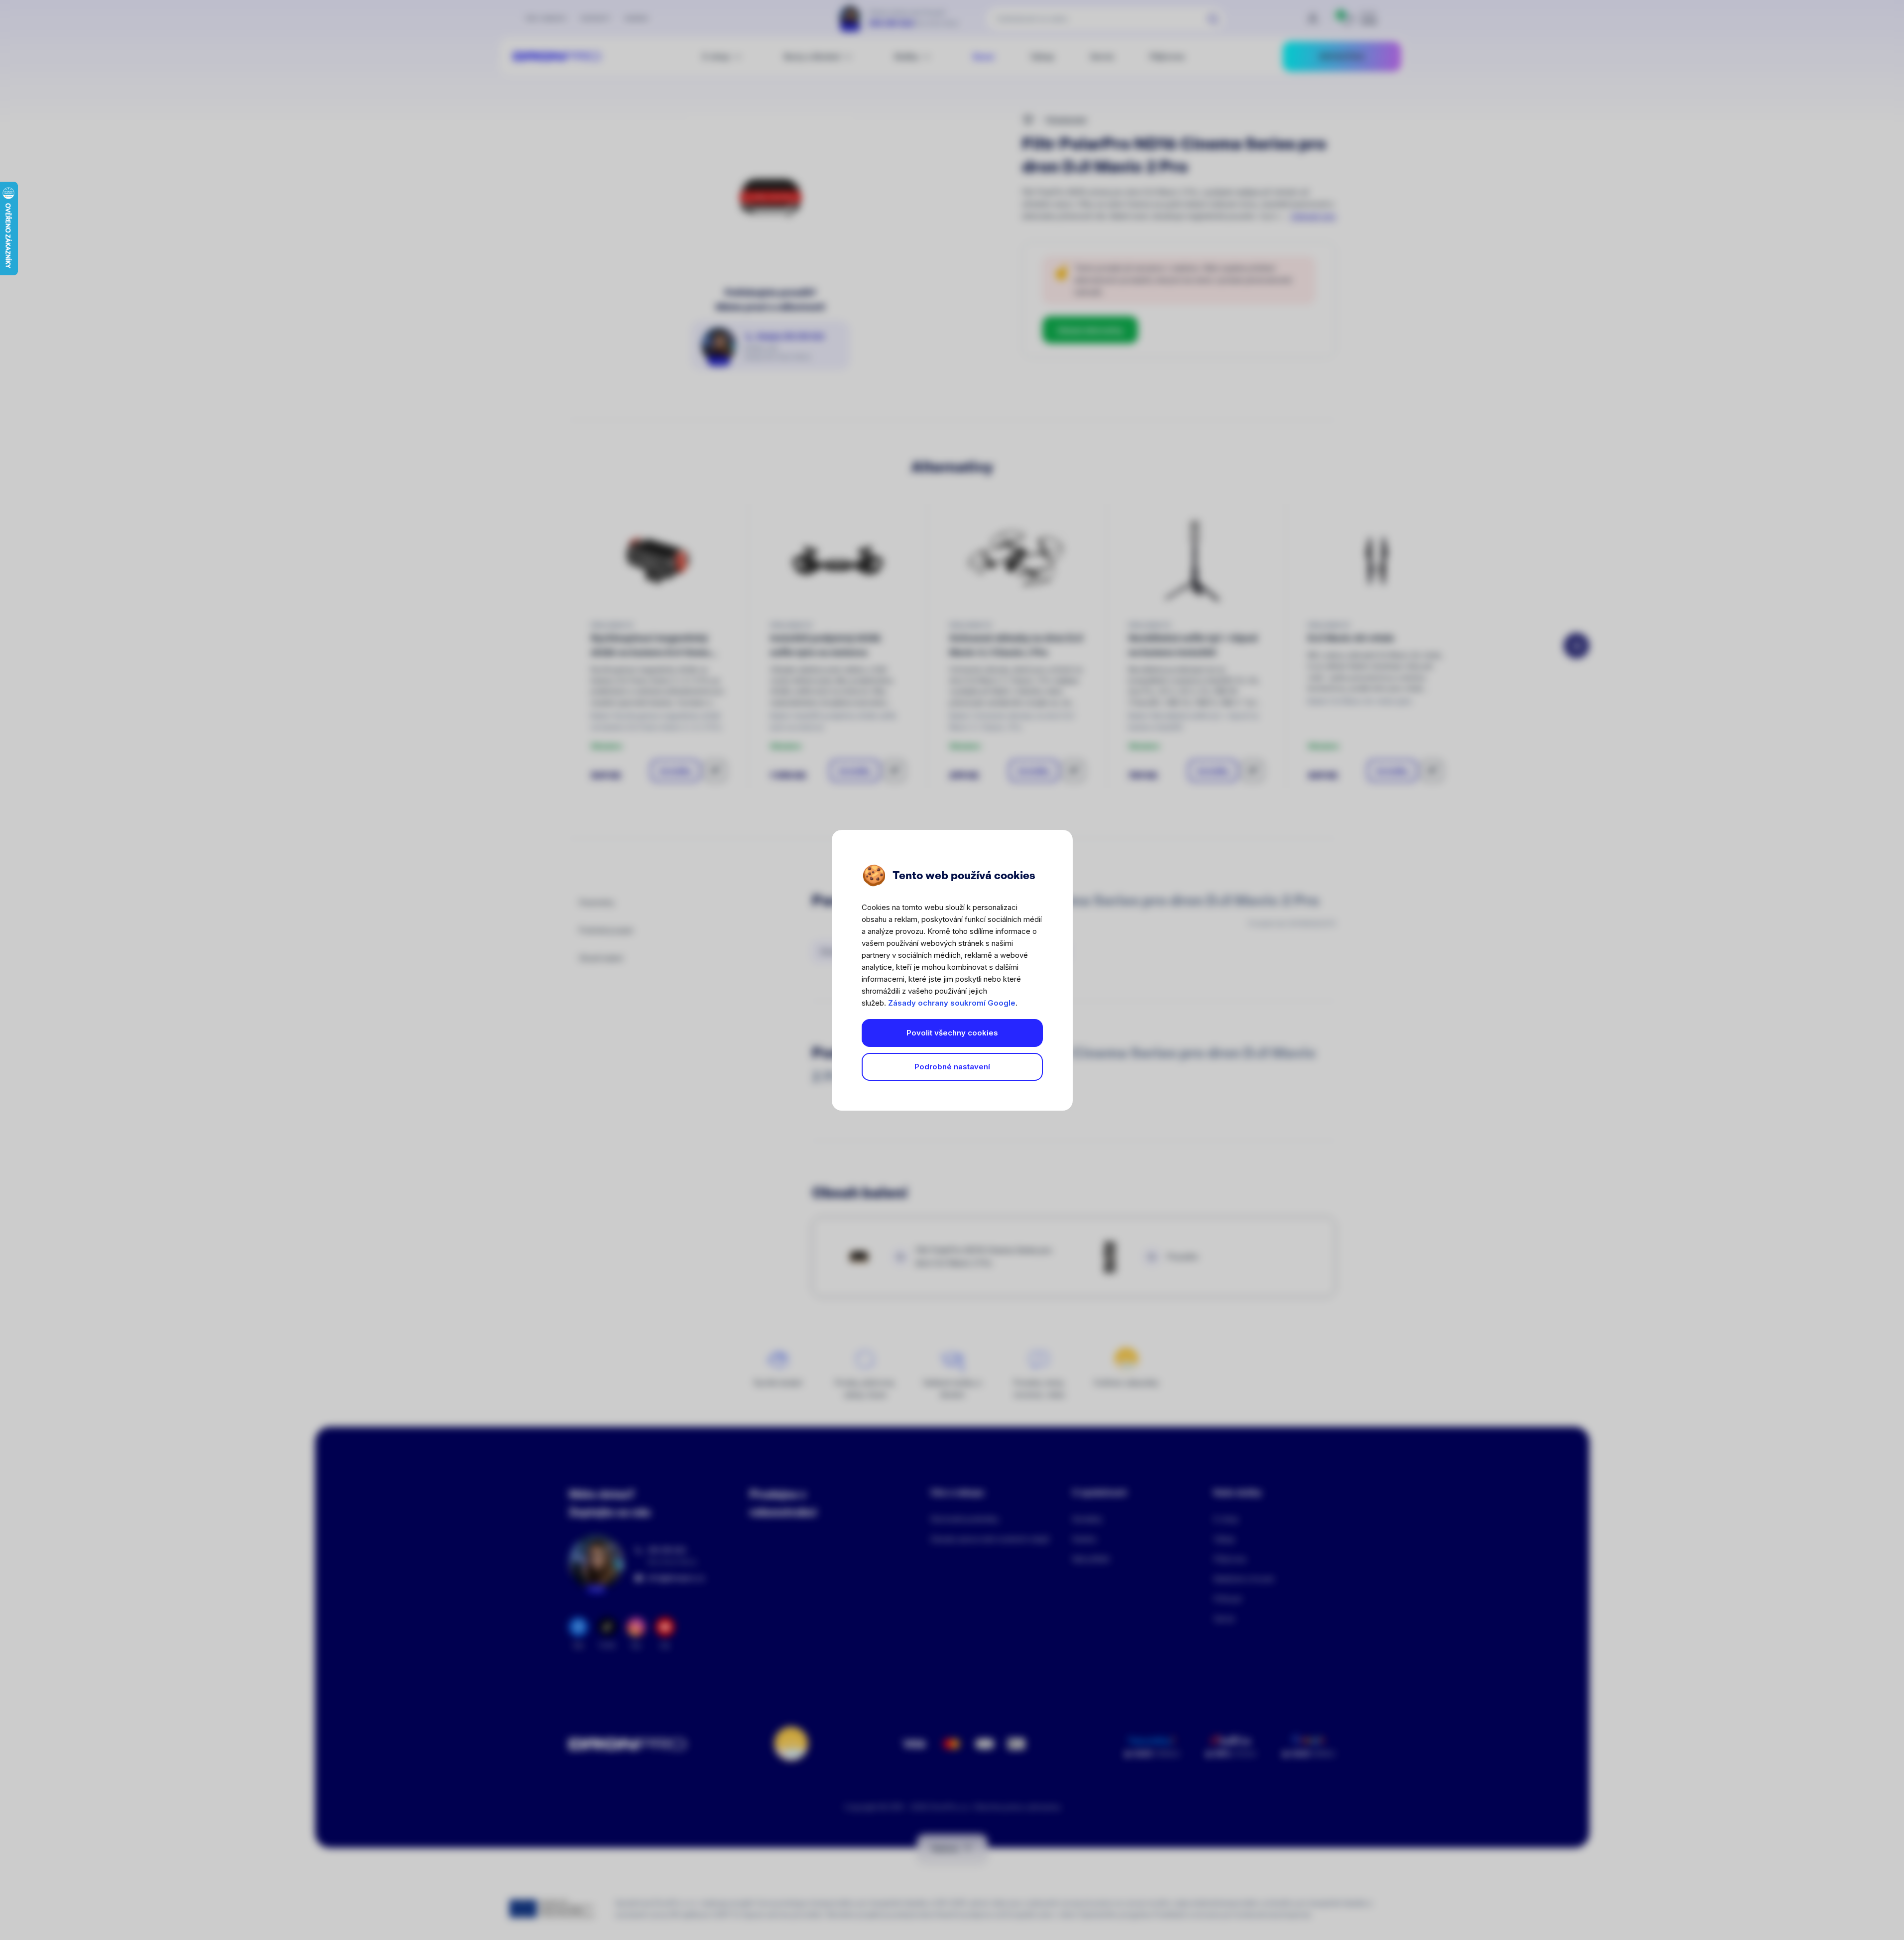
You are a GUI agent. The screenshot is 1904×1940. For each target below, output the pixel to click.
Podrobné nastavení (952, 1067)
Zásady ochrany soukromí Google (952, 1003)
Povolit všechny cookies (952, 1033)
